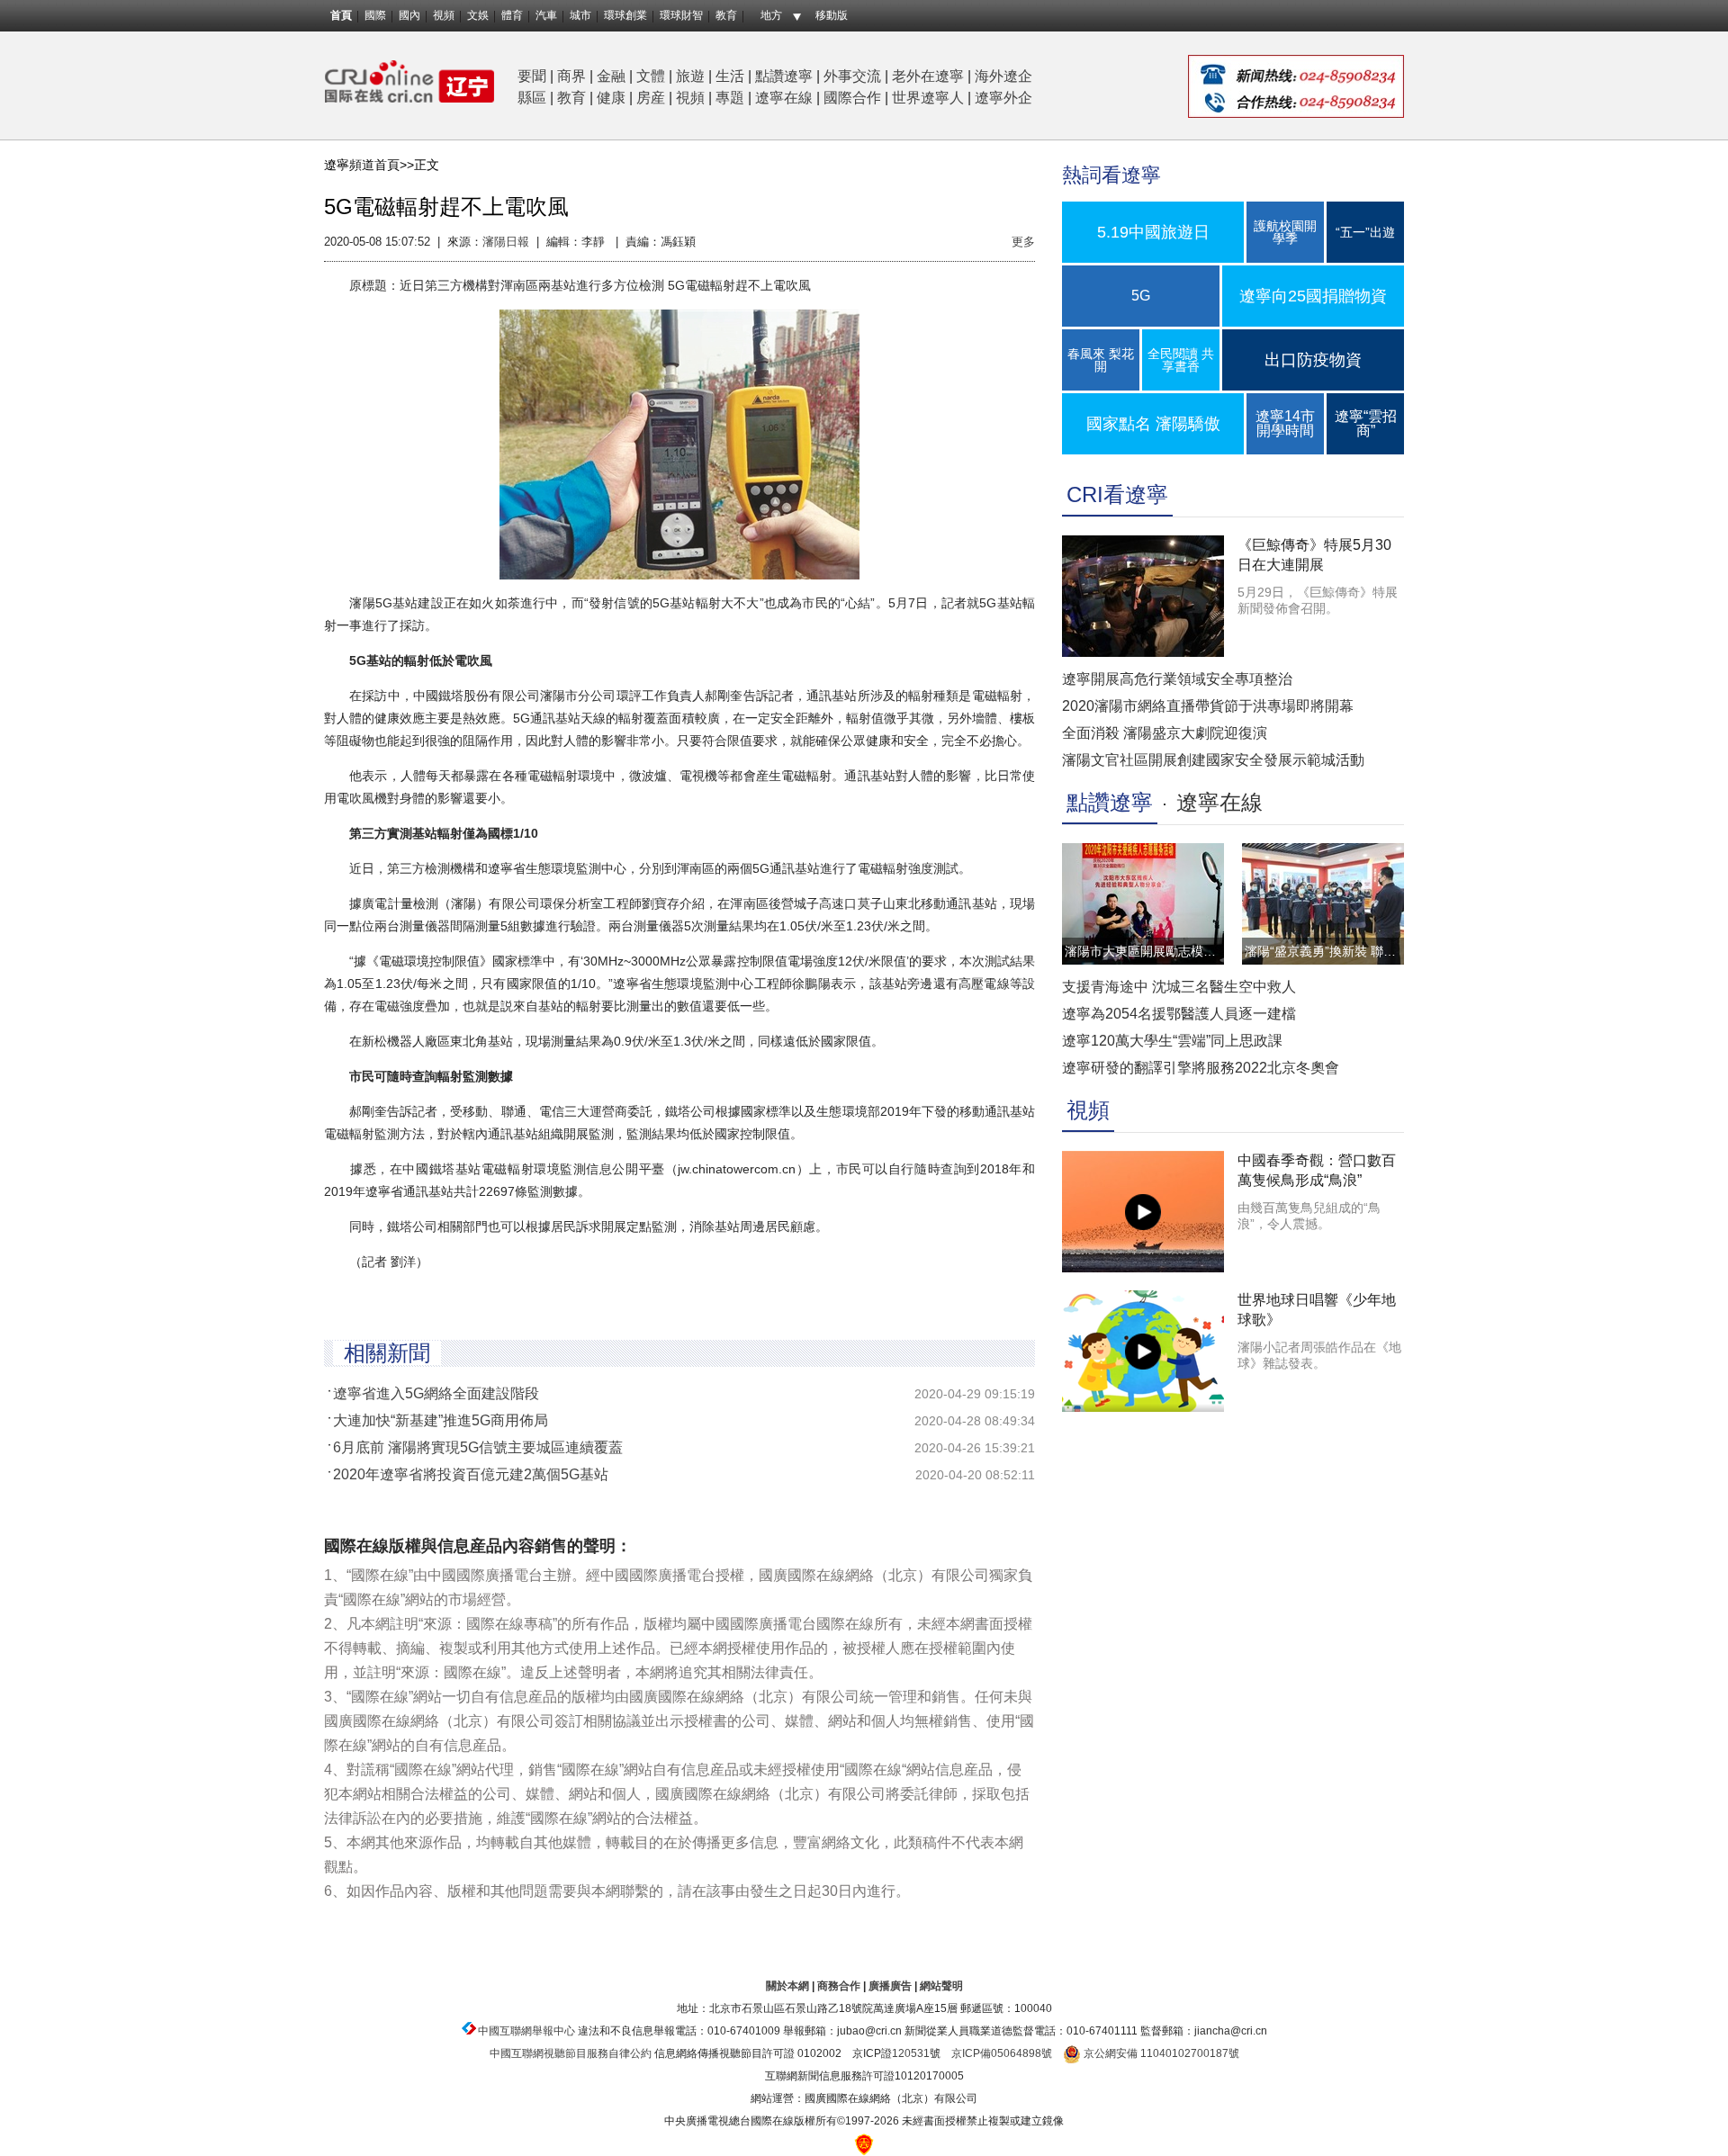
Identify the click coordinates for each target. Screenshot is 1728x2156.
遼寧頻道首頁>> (369, 165)
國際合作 (852, 98)
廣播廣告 (890, 1986)
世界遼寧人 (928, 98)
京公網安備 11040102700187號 (1160, 2053)
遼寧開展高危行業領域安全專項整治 (1177, 679)
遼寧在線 (784, 98)
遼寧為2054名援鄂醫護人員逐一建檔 (1179, 1014)
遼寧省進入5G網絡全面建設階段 (436, 1393)
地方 (771, 15)
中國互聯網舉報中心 (526, 2031)
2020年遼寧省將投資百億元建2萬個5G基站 (471, 1474)
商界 (571, 76)
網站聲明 (941, 1986)
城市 (580, 15)
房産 (651, 98)
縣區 (532, 98)
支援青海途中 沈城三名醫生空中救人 (1179, 987)
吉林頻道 (409, 81)
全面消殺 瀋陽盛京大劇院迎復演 (1165, 733)
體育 (512, 15)
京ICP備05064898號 (1002, 2053)
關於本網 (787, 1986)
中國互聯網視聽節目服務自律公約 (571, 2053)
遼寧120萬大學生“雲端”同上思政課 (1172, 1041)
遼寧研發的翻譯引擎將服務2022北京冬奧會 (1201, 1068)
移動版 (832, 15)
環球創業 (625, 15)
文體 (651, 76)
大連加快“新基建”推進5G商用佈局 (441, 1420)
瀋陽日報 (506, 242)
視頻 (444, 15)
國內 (409, 15)
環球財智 (681, 15)
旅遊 (690, 76)
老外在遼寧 (928, 76)
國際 (375, 15)
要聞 (532, 76)
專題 (730, 98)
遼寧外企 (1003, 98)
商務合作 (839, 1986)
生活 (730, 76)
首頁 (341, 15)
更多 (1023, 242)
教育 (726, 15)
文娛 (478, 15)
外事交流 (852, 76)
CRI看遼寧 (1117, 494)
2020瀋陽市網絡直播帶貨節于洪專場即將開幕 (1208, 706)
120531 (911, 2053)
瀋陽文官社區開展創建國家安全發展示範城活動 (1213, 760)
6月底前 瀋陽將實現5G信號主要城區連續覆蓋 (478, 1447)
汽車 (546, 15)
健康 (611, 98)
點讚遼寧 (784, 76)
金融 (611, 76)
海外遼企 (1003, 76)
